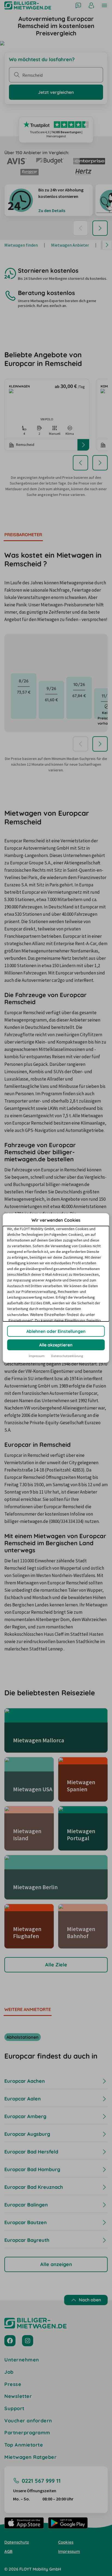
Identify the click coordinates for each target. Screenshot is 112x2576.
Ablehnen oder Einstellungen (56, 1331)
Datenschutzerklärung (67, 1356)
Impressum (37, 1356)
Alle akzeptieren (56, 1345)
